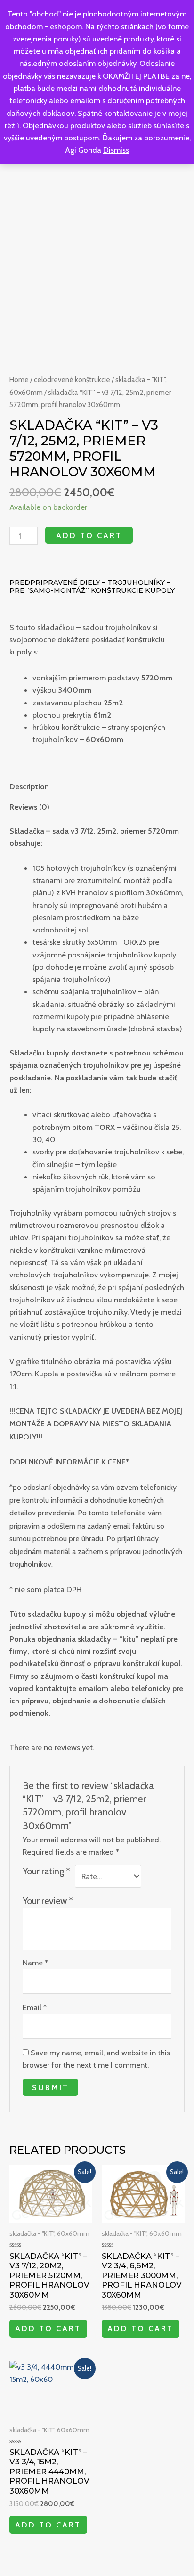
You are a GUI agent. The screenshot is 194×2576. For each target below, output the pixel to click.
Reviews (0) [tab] (29, 807)
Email (35, 2007)
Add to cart (89, 535)
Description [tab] (29, 786)
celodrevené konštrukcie (72, 380)
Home (19, 380)
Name (35, 1963)
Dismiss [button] (116, 150)
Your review (48, 1901)
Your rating (46, 1871)
